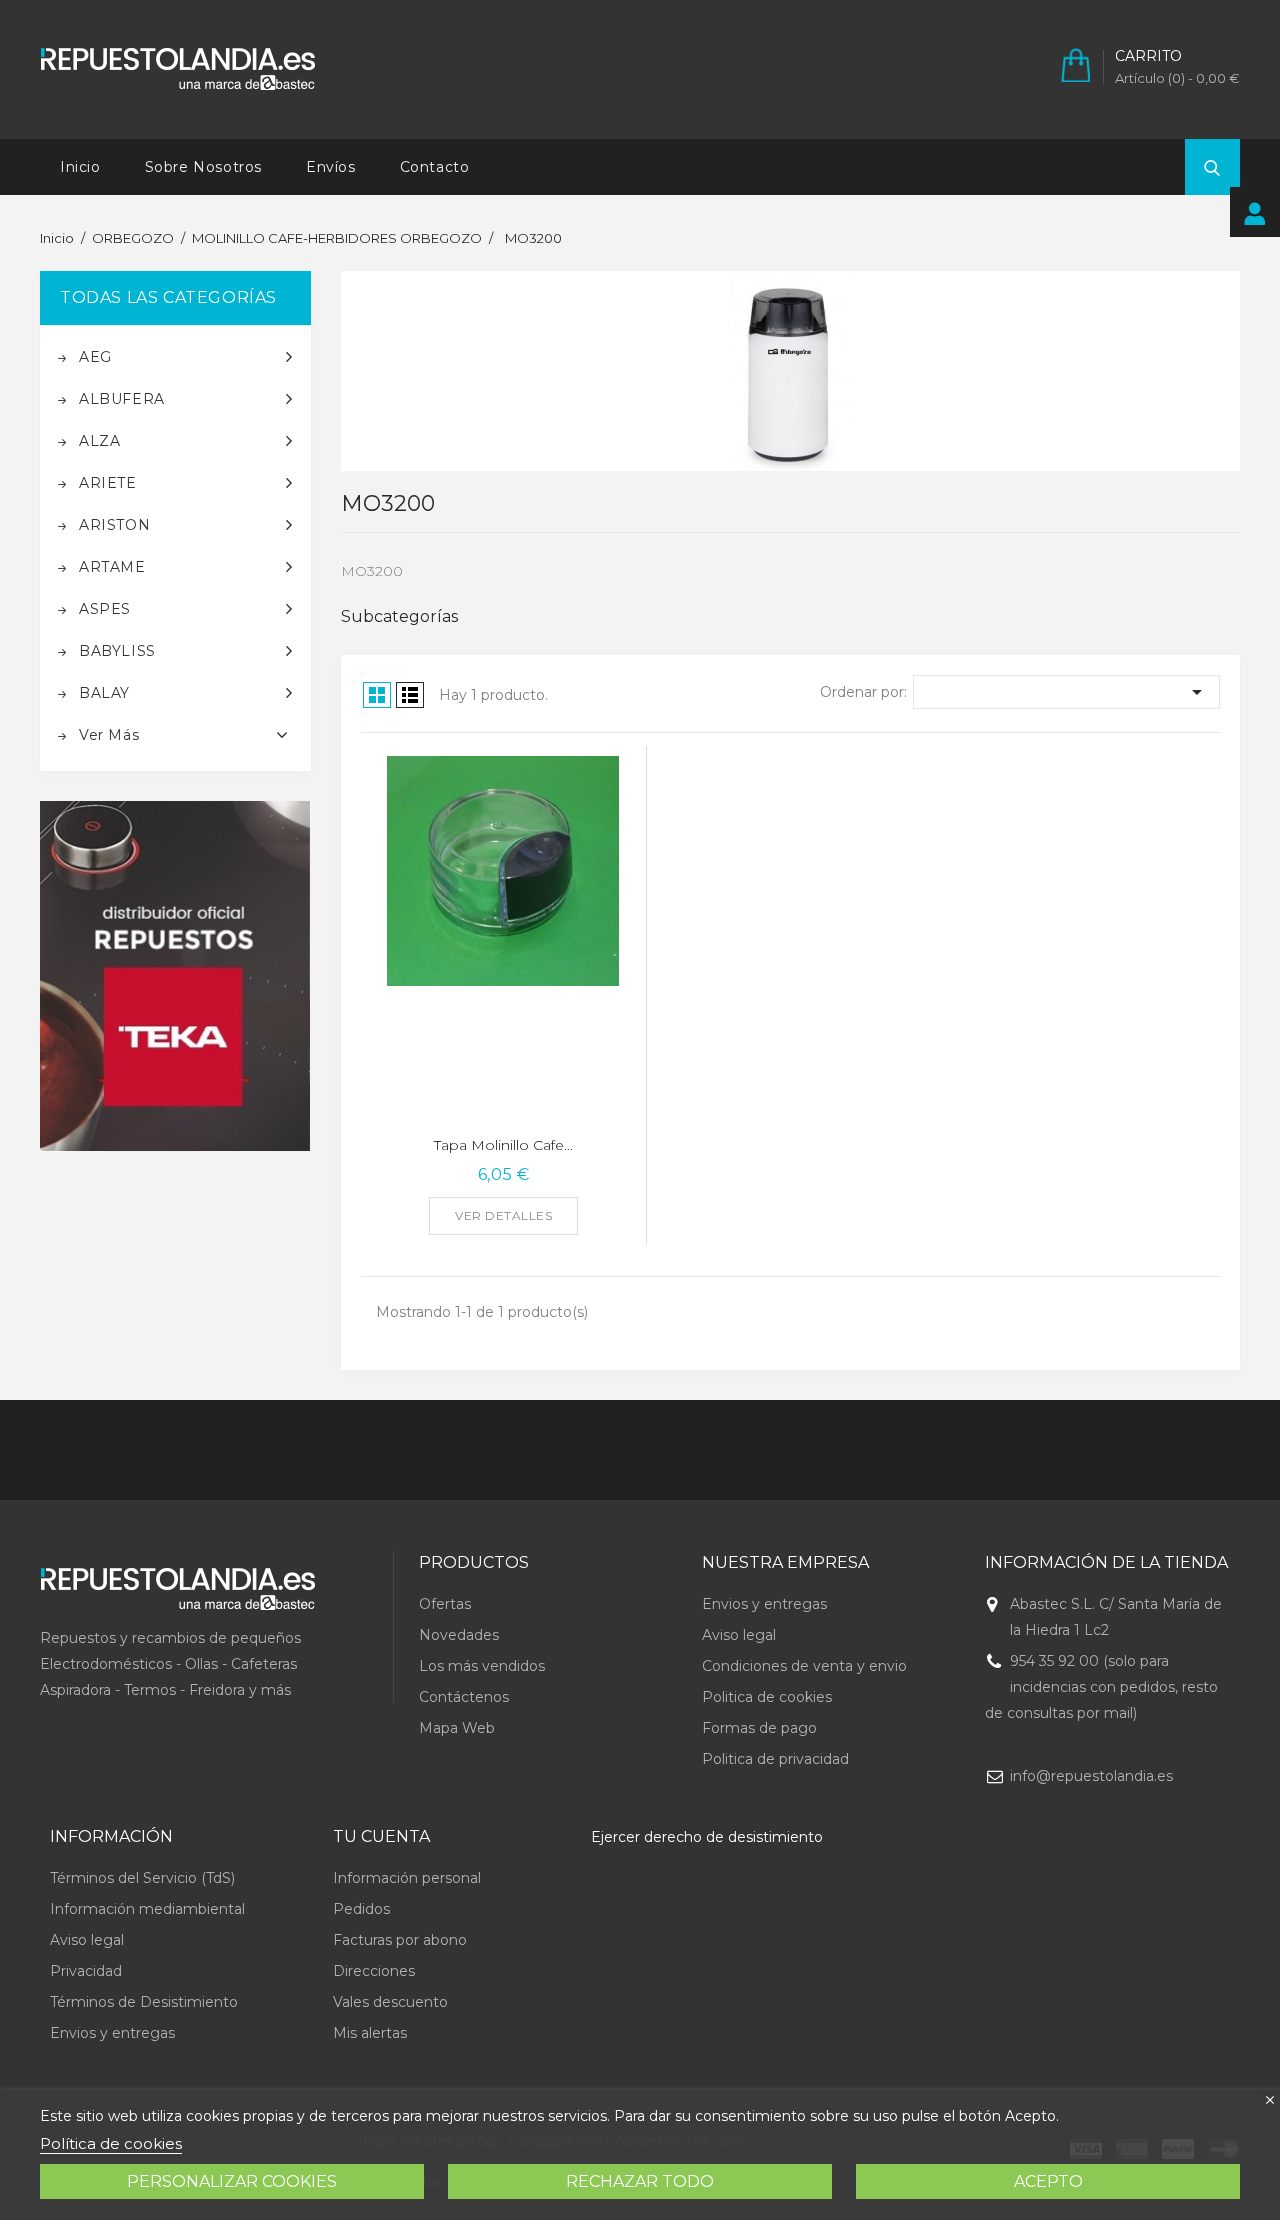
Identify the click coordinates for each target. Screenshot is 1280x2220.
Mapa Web (457, 1728)
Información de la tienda (1106, 1562)
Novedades (459, 1635)
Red (377, 695)
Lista (410, 695)
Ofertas (445, 1604)
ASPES (105, 609)
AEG (95, 357)
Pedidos (361, 1909)
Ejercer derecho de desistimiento (707, 1837)
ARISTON (114, 525)
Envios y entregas (764, 1604)
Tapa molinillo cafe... (503, 1145)
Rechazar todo (640, 2181)
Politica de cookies (767, 1697)
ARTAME (112, 567)
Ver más (109, 735)
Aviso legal (739, 1635)
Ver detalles (503, 1215)
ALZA (99, 441)
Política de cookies (111, 2143)
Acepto (1048, 2181)
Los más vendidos (482, 1666)
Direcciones (374, 1971)
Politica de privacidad (775, 1759)
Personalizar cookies (232, 2181)
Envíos (331, 167)
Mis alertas (370, 2033)
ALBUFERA (122, 399)
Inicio (80, 167)
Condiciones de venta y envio (804, 1666)
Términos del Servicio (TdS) (142, 1878)
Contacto (435, 167)
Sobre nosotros (203, 167)
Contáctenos (464, 1697)
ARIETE (108, 483)
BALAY (104, 693)
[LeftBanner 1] (175, 976)
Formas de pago (759, 1728)
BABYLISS (117, 651)
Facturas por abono (400, 1940)
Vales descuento (390, 2002)
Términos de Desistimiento (144, 2002)
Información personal (407, 1878)
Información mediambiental (147, 1909)
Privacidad (86, 1971)
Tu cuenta (381, 1836)
